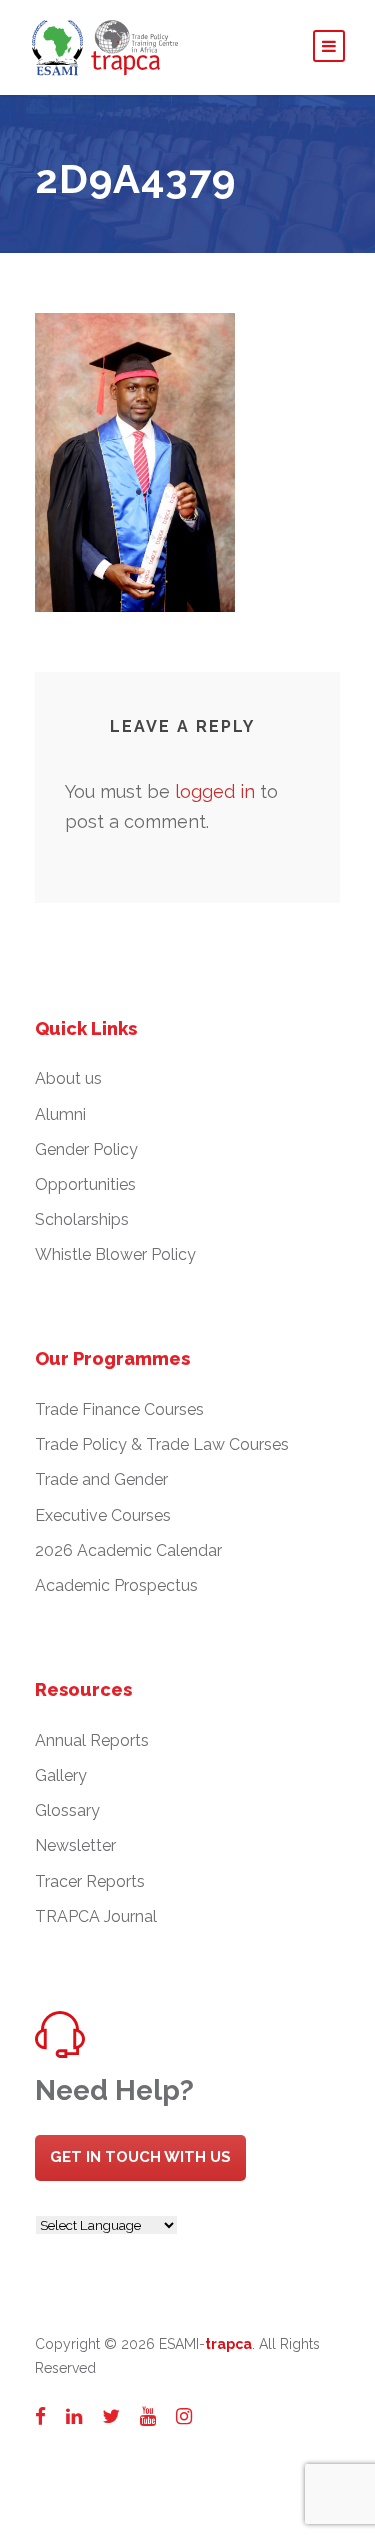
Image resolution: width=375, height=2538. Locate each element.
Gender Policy (86, 1149)
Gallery (61, 1775)
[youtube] (148, 2416)
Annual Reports (92, 1740)
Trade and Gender (101, 1479)
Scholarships (82, 1219)
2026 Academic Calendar (128, 1550)
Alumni (60, 1114)
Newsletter (75, 1845)
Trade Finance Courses (119, 1409)
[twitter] (111, 2416)
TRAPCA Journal (96, 1916)
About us (68, 1078)
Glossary (67, 1810)
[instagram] (184, 2416)
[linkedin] (74, 2416)
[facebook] (40, 2416)
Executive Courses (103, 1515)
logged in (215, 791)
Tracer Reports (90, 1881)
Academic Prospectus (116, 1585)
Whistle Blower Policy (115, 1254)
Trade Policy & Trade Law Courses (162, 1444)
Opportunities (85, 1184)
